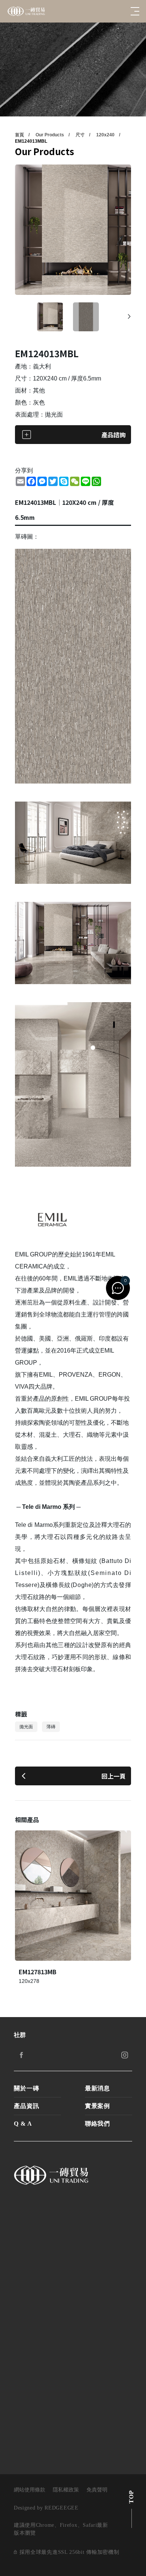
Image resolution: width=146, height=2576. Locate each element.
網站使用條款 (30, 2490)
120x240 (105, 135)
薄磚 (51, 1727)
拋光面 (26, 1727)
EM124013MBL (31, 141)
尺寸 (80, 135)
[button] (129, 317)
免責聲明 (97, 2490)
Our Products (50, 135)
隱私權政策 (66, 2490)
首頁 (19, 135)
